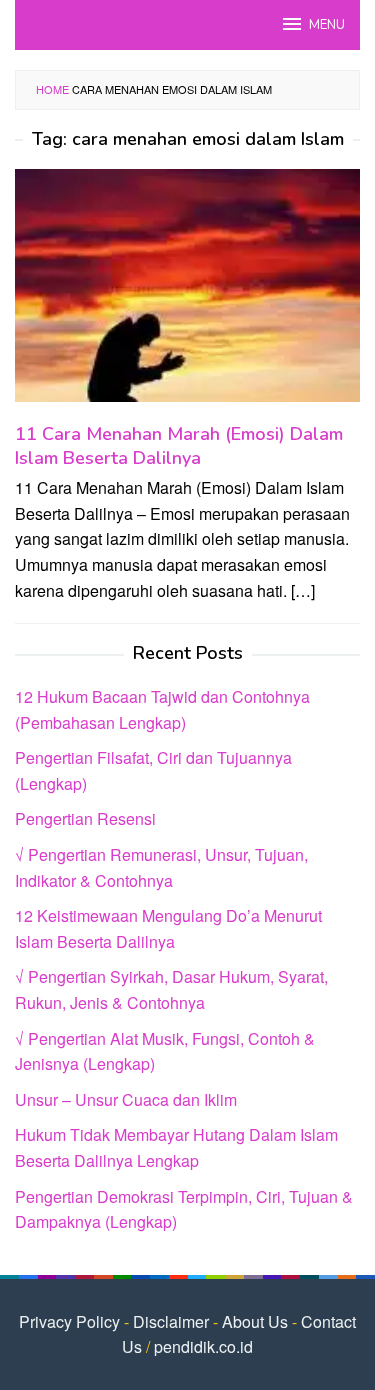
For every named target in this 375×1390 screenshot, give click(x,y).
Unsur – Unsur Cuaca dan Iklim (126, 1099)
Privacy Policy (69, 1321)
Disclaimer (171, 1321)
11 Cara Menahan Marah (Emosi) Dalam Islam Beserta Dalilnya (179, 446)
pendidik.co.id (203, 1346)
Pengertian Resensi (85, 818)
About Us (255, 1321)
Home (52, 89)
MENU (327, 25)
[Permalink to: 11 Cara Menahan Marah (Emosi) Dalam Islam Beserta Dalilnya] (187, 293)
